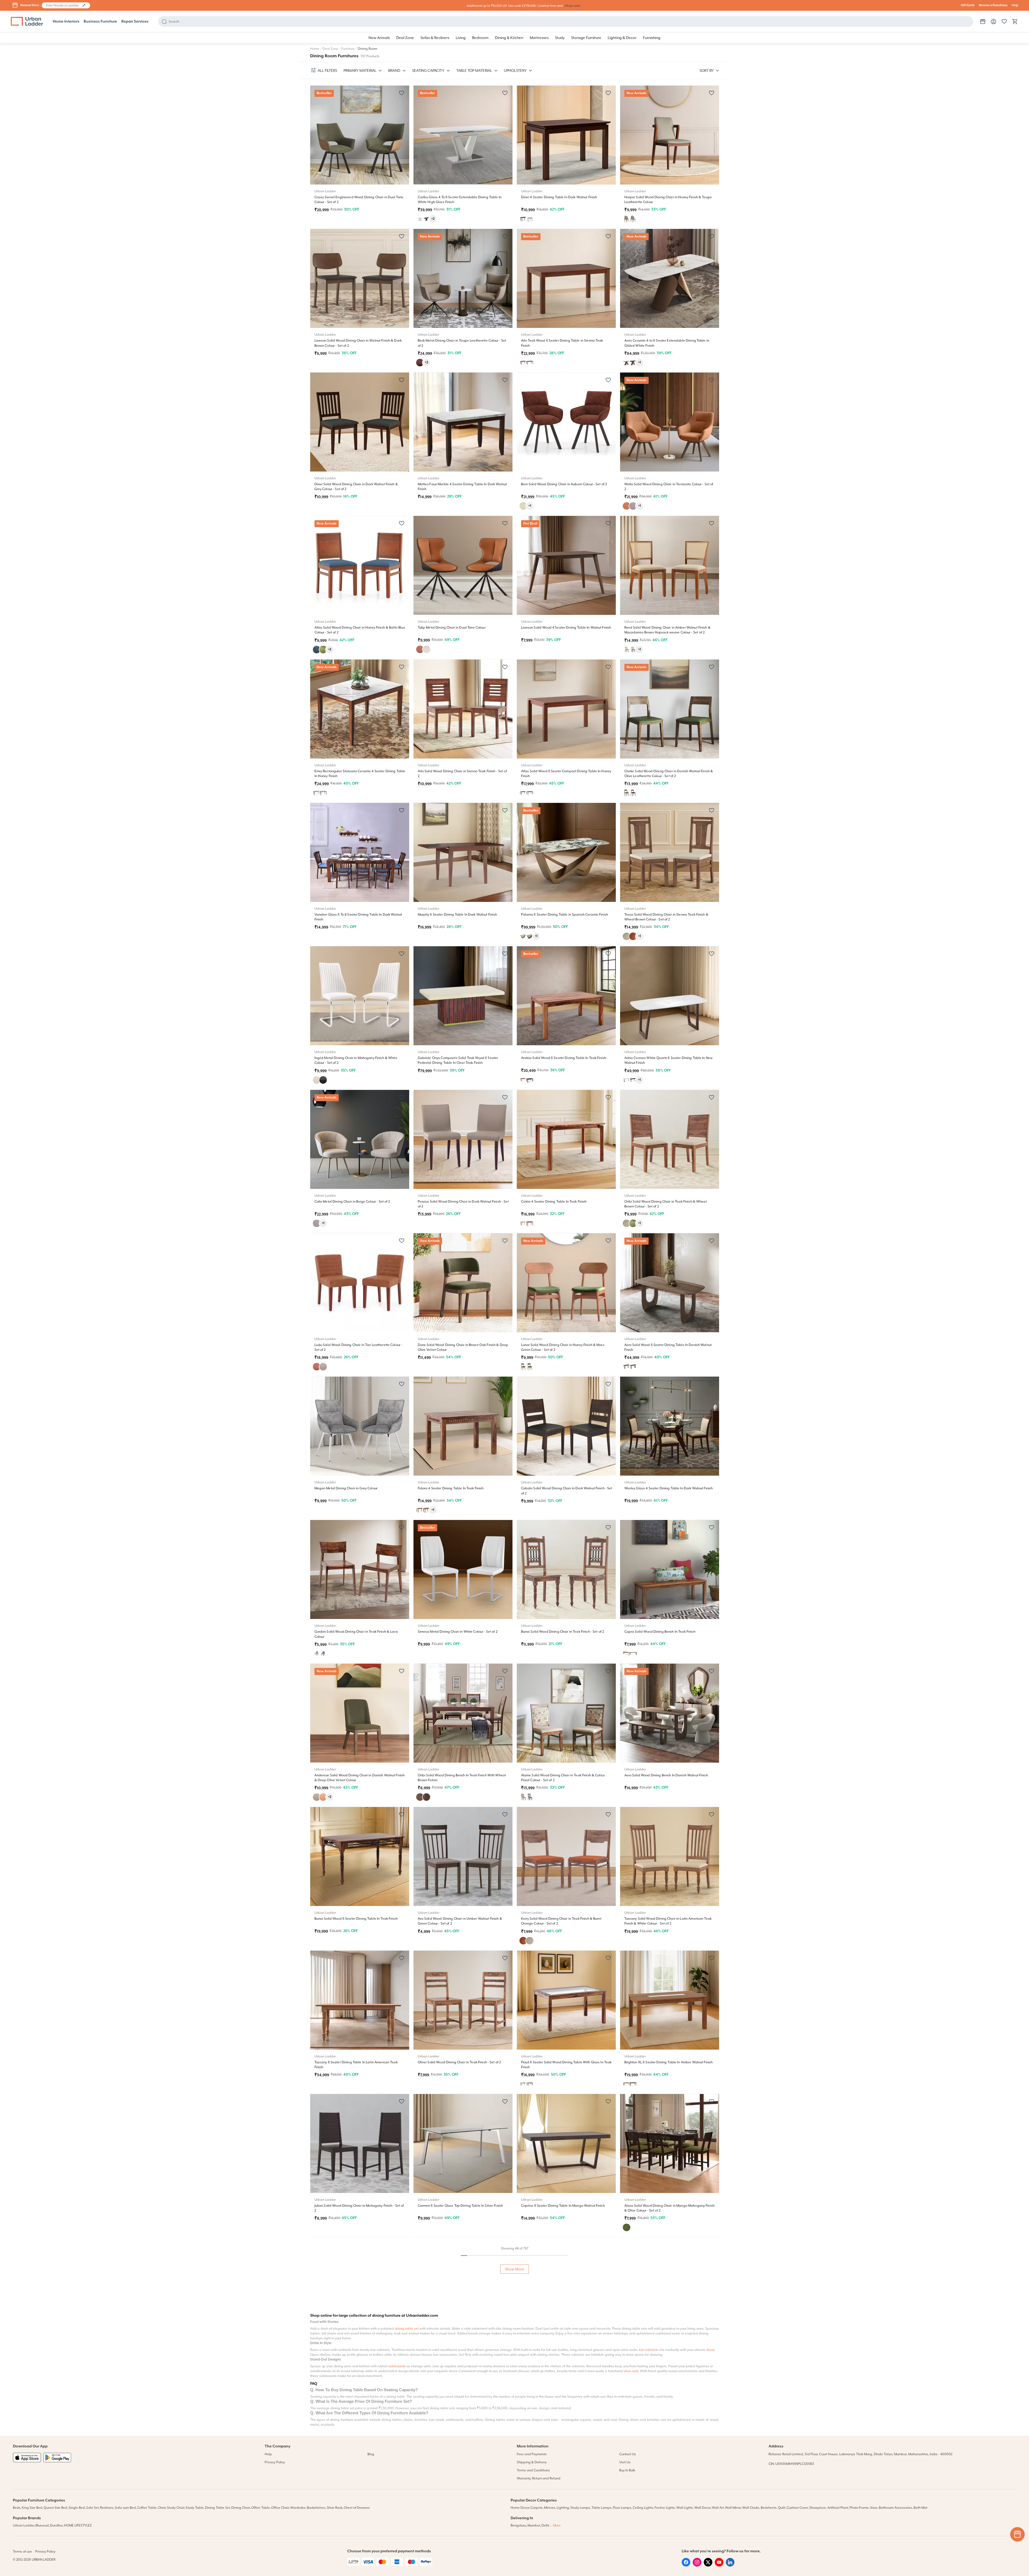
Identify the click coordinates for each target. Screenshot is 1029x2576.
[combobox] (63, 5)
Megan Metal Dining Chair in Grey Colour (346, 1488)
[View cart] (1015, 22)
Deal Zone (330, 49)
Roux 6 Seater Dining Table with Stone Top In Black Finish (358, 2482)
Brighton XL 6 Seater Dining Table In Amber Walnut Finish (669, 2062)
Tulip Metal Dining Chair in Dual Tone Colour (452, 628)
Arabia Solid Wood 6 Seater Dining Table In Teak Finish (564, 1058)
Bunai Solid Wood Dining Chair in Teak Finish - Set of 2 (563, 1632)
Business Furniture (100, 22)
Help (1015, 5)
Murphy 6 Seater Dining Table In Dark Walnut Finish (457, 915)
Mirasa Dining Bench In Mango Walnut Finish (556, 2349)
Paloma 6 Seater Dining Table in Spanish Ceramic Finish (565, 915)
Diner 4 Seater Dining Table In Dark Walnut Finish (559, 197)
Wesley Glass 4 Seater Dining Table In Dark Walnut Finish (669, 1488)
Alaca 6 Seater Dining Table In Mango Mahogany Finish (667, 2349)
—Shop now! (572, 6)
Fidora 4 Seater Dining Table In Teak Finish (451, 1488)
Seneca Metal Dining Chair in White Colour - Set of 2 (458, 1632)
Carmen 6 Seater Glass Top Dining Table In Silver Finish (460, 2206)
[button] (84, 5)
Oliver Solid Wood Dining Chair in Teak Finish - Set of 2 (459, 2062)
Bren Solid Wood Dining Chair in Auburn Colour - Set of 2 (564, 484)
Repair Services (135, 22)
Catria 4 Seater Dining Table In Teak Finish (554, 1202)
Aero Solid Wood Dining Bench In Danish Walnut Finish (666, 1775)
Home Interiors (66, 22)
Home (315, 49)
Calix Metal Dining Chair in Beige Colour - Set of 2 (352, 1202)
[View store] (983, 22)
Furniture (348, 49)
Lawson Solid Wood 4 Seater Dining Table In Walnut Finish (566, 628)
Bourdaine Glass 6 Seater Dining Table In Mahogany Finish (463, 2482)
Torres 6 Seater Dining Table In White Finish (554, 2482)
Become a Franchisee (993, 5)
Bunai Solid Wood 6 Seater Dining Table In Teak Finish (356, 1919)
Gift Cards (968, 5)
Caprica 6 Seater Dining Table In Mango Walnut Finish (563, 2206)
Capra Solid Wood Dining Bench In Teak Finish (660, 1632)
